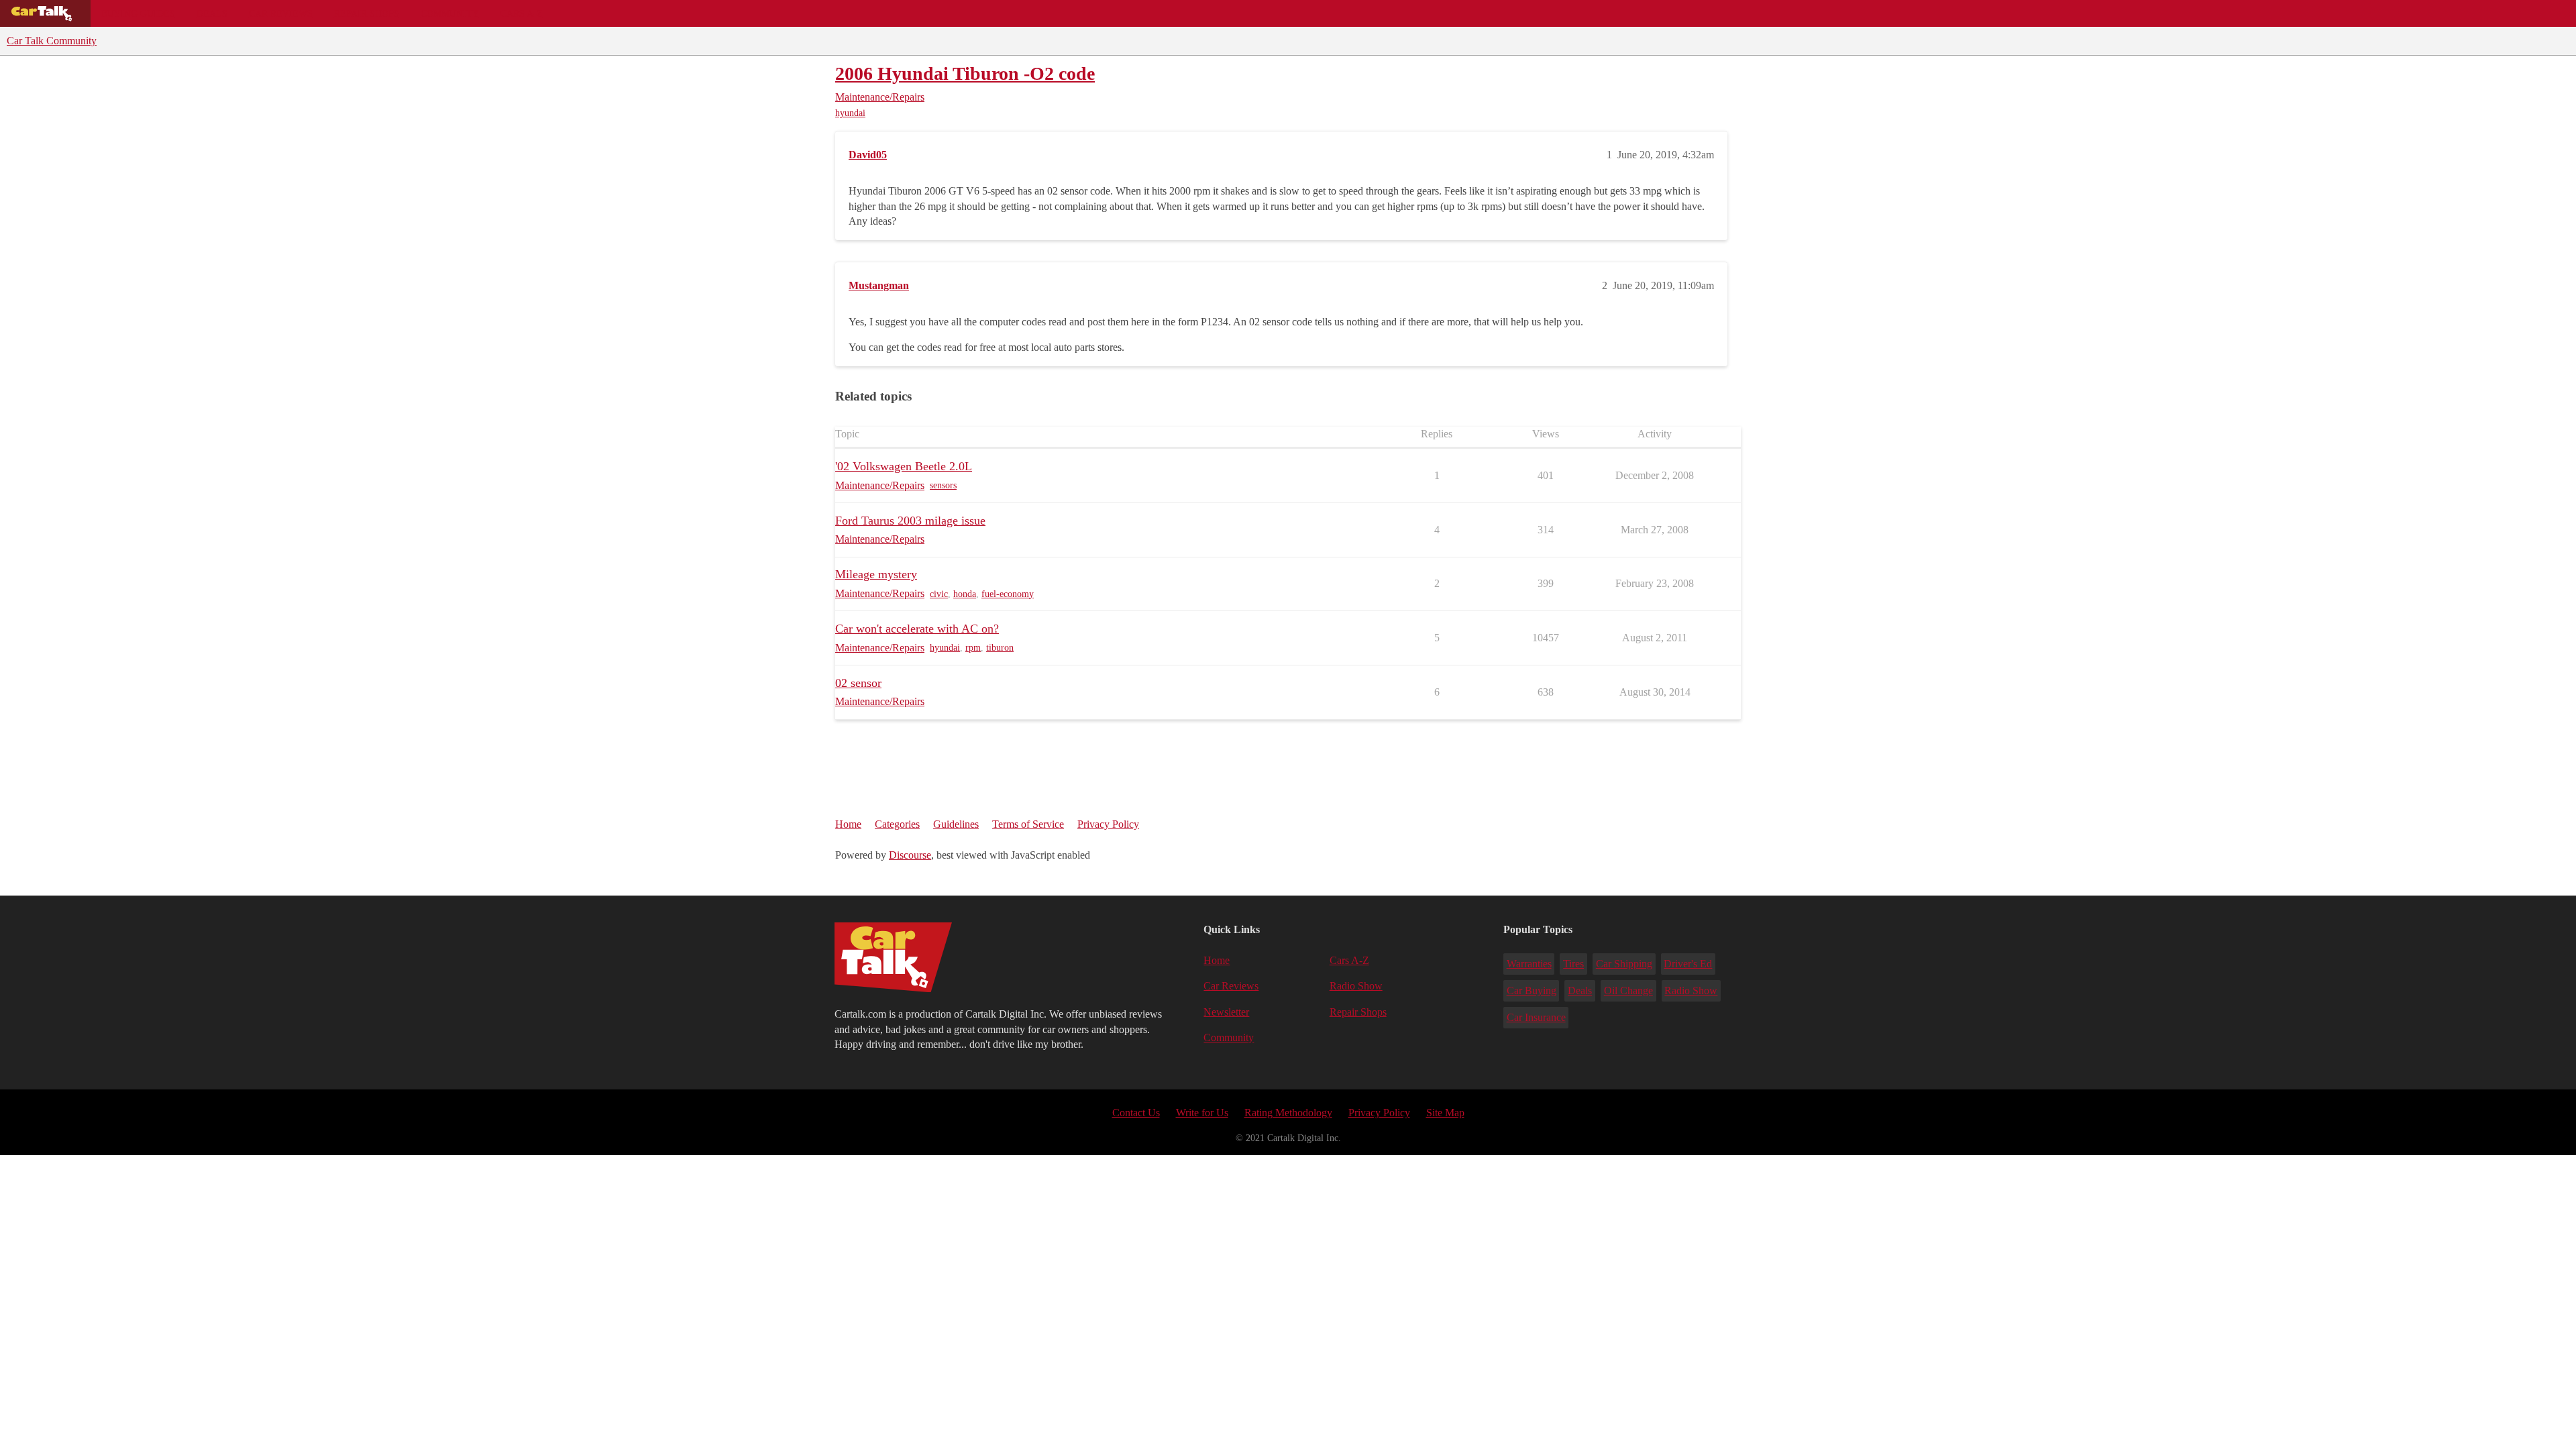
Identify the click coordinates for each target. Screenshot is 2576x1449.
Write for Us (1202, 1113)
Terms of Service (1028, 824)
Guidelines (956, 824)
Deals (212, 13)
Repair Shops (367, 13)
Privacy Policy (1108, 824)
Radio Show (1356, 986)
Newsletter (1226, 1012)
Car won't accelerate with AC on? (917, 629)
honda (965, 594)
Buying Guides (138, 13)
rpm (973, 648)
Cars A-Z (522, 13)
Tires (1573, 964)
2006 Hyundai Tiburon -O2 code (965, 73)
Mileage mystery (876, 574)
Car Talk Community (52, 41)
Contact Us (1136, 1113)
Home (848, 824)
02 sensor (858, 683)
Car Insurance (1536, 1017)
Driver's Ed (1688, 964)
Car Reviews (281, 13)
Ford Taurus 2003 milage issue (910, 521)
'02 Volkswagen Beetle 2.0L (904, 466)
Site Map (1445, 1113)
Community (450, 13)
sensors (943, 485)
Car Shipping (1624, 964)
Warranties (1529, 964)
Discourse (910, 855)
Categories (897, 824)
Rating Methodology (1288, 1113)
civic (939, 594)
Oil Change (1628, 990)
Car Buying (1532, 990)
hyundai (850, 113)
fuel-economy (1008, 594)
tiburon (1000, 648)
